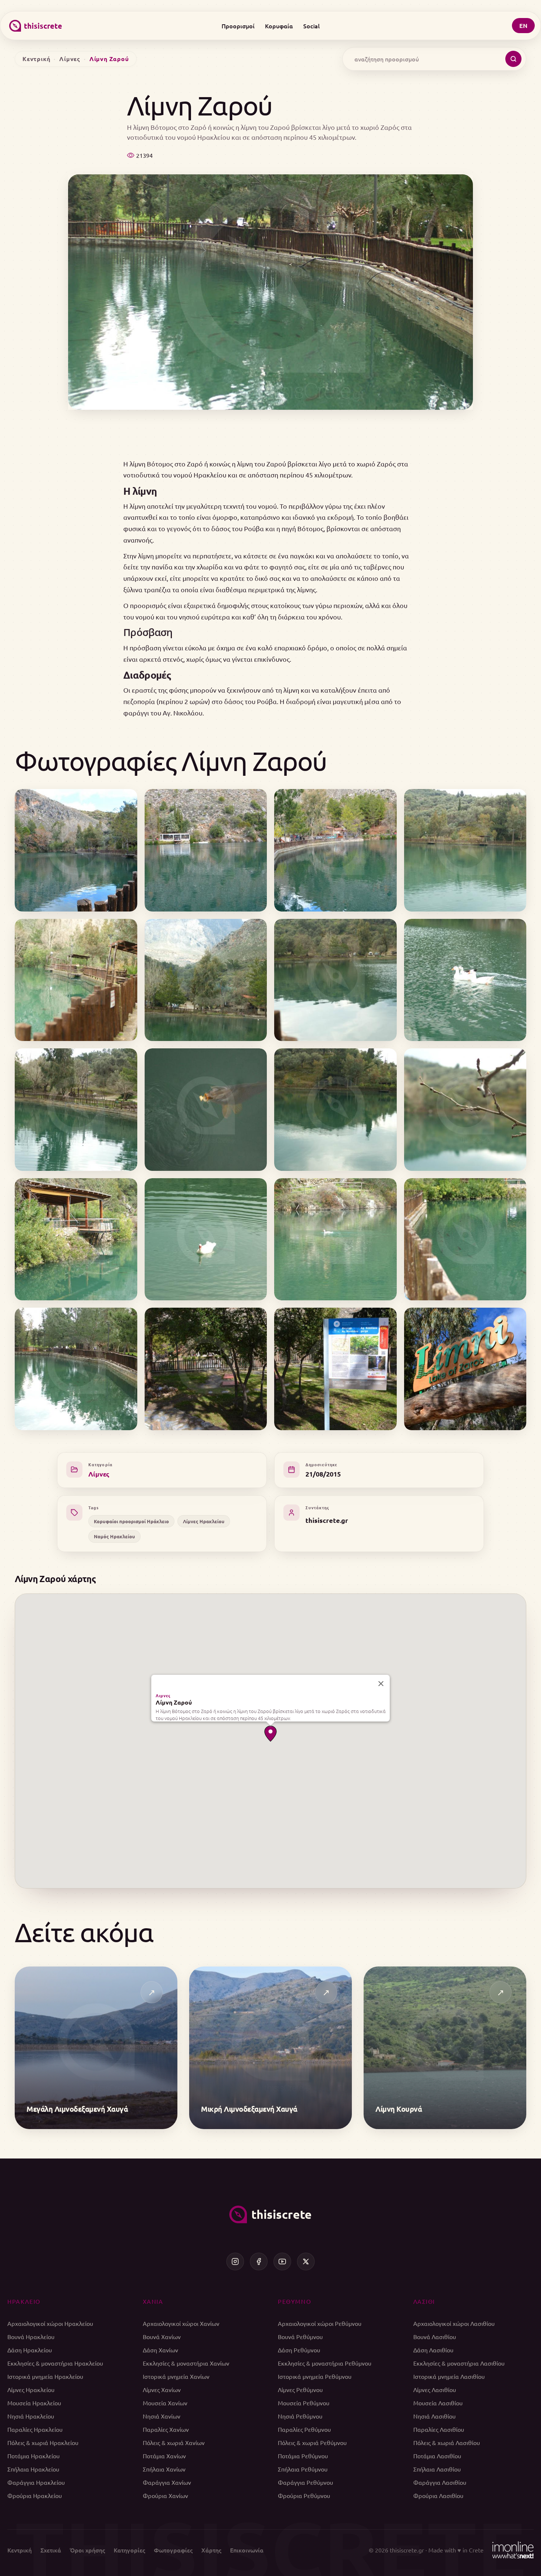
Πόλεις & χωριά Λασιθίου (447, 2442)
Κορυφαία (279, 26)
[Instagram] (235, 2261)
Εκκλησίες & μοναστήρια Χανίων (186, 2363)
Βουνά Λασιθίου (435, 2337)
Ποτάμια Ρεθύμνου (303, 2456)
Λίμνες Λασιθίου (435, 2390)
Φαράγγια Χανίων (167, 2482)
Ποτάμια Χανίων (164, 2456)
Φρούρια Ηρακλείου (35, 2495)
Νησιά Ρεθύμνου (300, 2416)
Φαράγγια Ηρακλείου (36, 2482)
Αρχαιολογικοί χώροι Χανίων (181, 2323)
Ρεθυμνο (294, 2301)
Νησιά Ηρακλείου (31, 2416)
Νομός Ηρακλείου (114, 1536)
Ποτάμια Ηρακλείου (33, 2456)
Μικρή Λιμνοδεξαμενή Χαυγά (249, 2109)
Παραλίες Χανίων (166, 2429)
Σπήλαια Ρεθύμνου (303, 2469)
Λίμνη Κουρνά (399, 2109)
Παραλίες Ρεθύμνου (304, 2429)
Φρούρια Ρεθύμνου (304, 2495)
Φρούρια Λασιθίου (438, 2495)
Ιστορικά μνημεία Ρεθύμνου (315, 2376)
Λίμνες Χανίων (162, 2390)
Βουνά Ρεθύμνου (300, 2337)
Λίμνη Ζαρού (174, 1702)
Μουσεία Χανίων (165, 2403)
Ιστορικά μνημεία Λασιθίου (449, 2376)
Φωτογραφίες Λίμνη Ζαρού (171, 761)
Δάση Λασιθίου (433, 2350)
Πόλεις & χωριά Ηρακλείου (43, 2442)
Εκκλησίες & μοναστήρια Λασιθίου (459, 2363)
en (523, 26)
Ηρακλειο (24, 2301)
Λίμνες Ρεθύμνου (300, 2390)
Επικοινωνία (247, 2550)
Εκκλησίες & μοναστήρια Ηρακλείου (55, 2363)
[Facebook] (259, 2261)
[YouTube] (282, 2261)
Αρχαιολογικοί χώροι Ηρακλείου (50, 2323)
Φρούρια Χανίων (165, 2495)
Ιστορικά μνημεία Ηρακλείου (45, 2376)
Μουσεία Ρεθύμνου (304, 2403)
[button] (270, 1734)
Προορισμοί (238, 26)
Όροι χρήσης (87, 2550)
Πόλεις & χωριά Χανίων (174, 2442)
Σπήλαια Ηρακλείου (33, 2469)
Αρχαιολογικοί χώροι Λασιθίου (454, 2323)
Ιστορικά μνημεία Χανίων (176, 2376)
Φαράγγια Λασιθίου (440, 2482)
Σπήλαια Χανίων (164, 2469)
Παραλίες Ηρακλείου (35, 2429)
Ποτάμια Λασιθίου (437, 2456)
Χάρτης (211, 2550)
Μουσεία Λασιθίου (438, 2403)
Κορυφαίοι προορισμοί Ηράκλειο (131, 1521)
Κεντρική (36, 59)
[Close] (381, 1684)
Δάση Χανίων (160, 2350)
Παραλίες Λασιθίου (439, 2429)
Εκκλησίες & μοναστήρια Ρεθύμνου (325, 2363)
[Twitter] (306, 2261)
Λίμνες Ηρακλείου (204, 1521)
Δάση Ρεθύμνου (299, 2350)
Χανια (153, 2301)
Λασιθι (424, 2301)
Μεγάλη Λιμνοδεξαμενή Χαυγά (77, 2109)
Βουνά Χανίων (162, 2337)
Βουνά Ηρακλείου (31, 2337)
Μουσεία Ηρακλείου (34, 2403)
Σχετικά (51, 2550)
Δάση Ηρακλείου (30, 2350)
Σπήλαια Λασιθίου (437, 2469)
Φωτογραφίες (173, 2550)
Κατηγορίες (129, 2550)
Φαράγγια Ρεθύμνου (305, 2482)
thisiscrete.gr (327, 1520)
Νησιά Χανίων (162, 2416)
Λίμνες (70, 59)
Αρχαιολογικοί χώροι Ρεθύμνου (320, 2323)
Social (312, 26)
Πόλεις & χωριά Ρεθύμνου (312, 2442)
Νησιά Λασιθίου (434, 2416)
